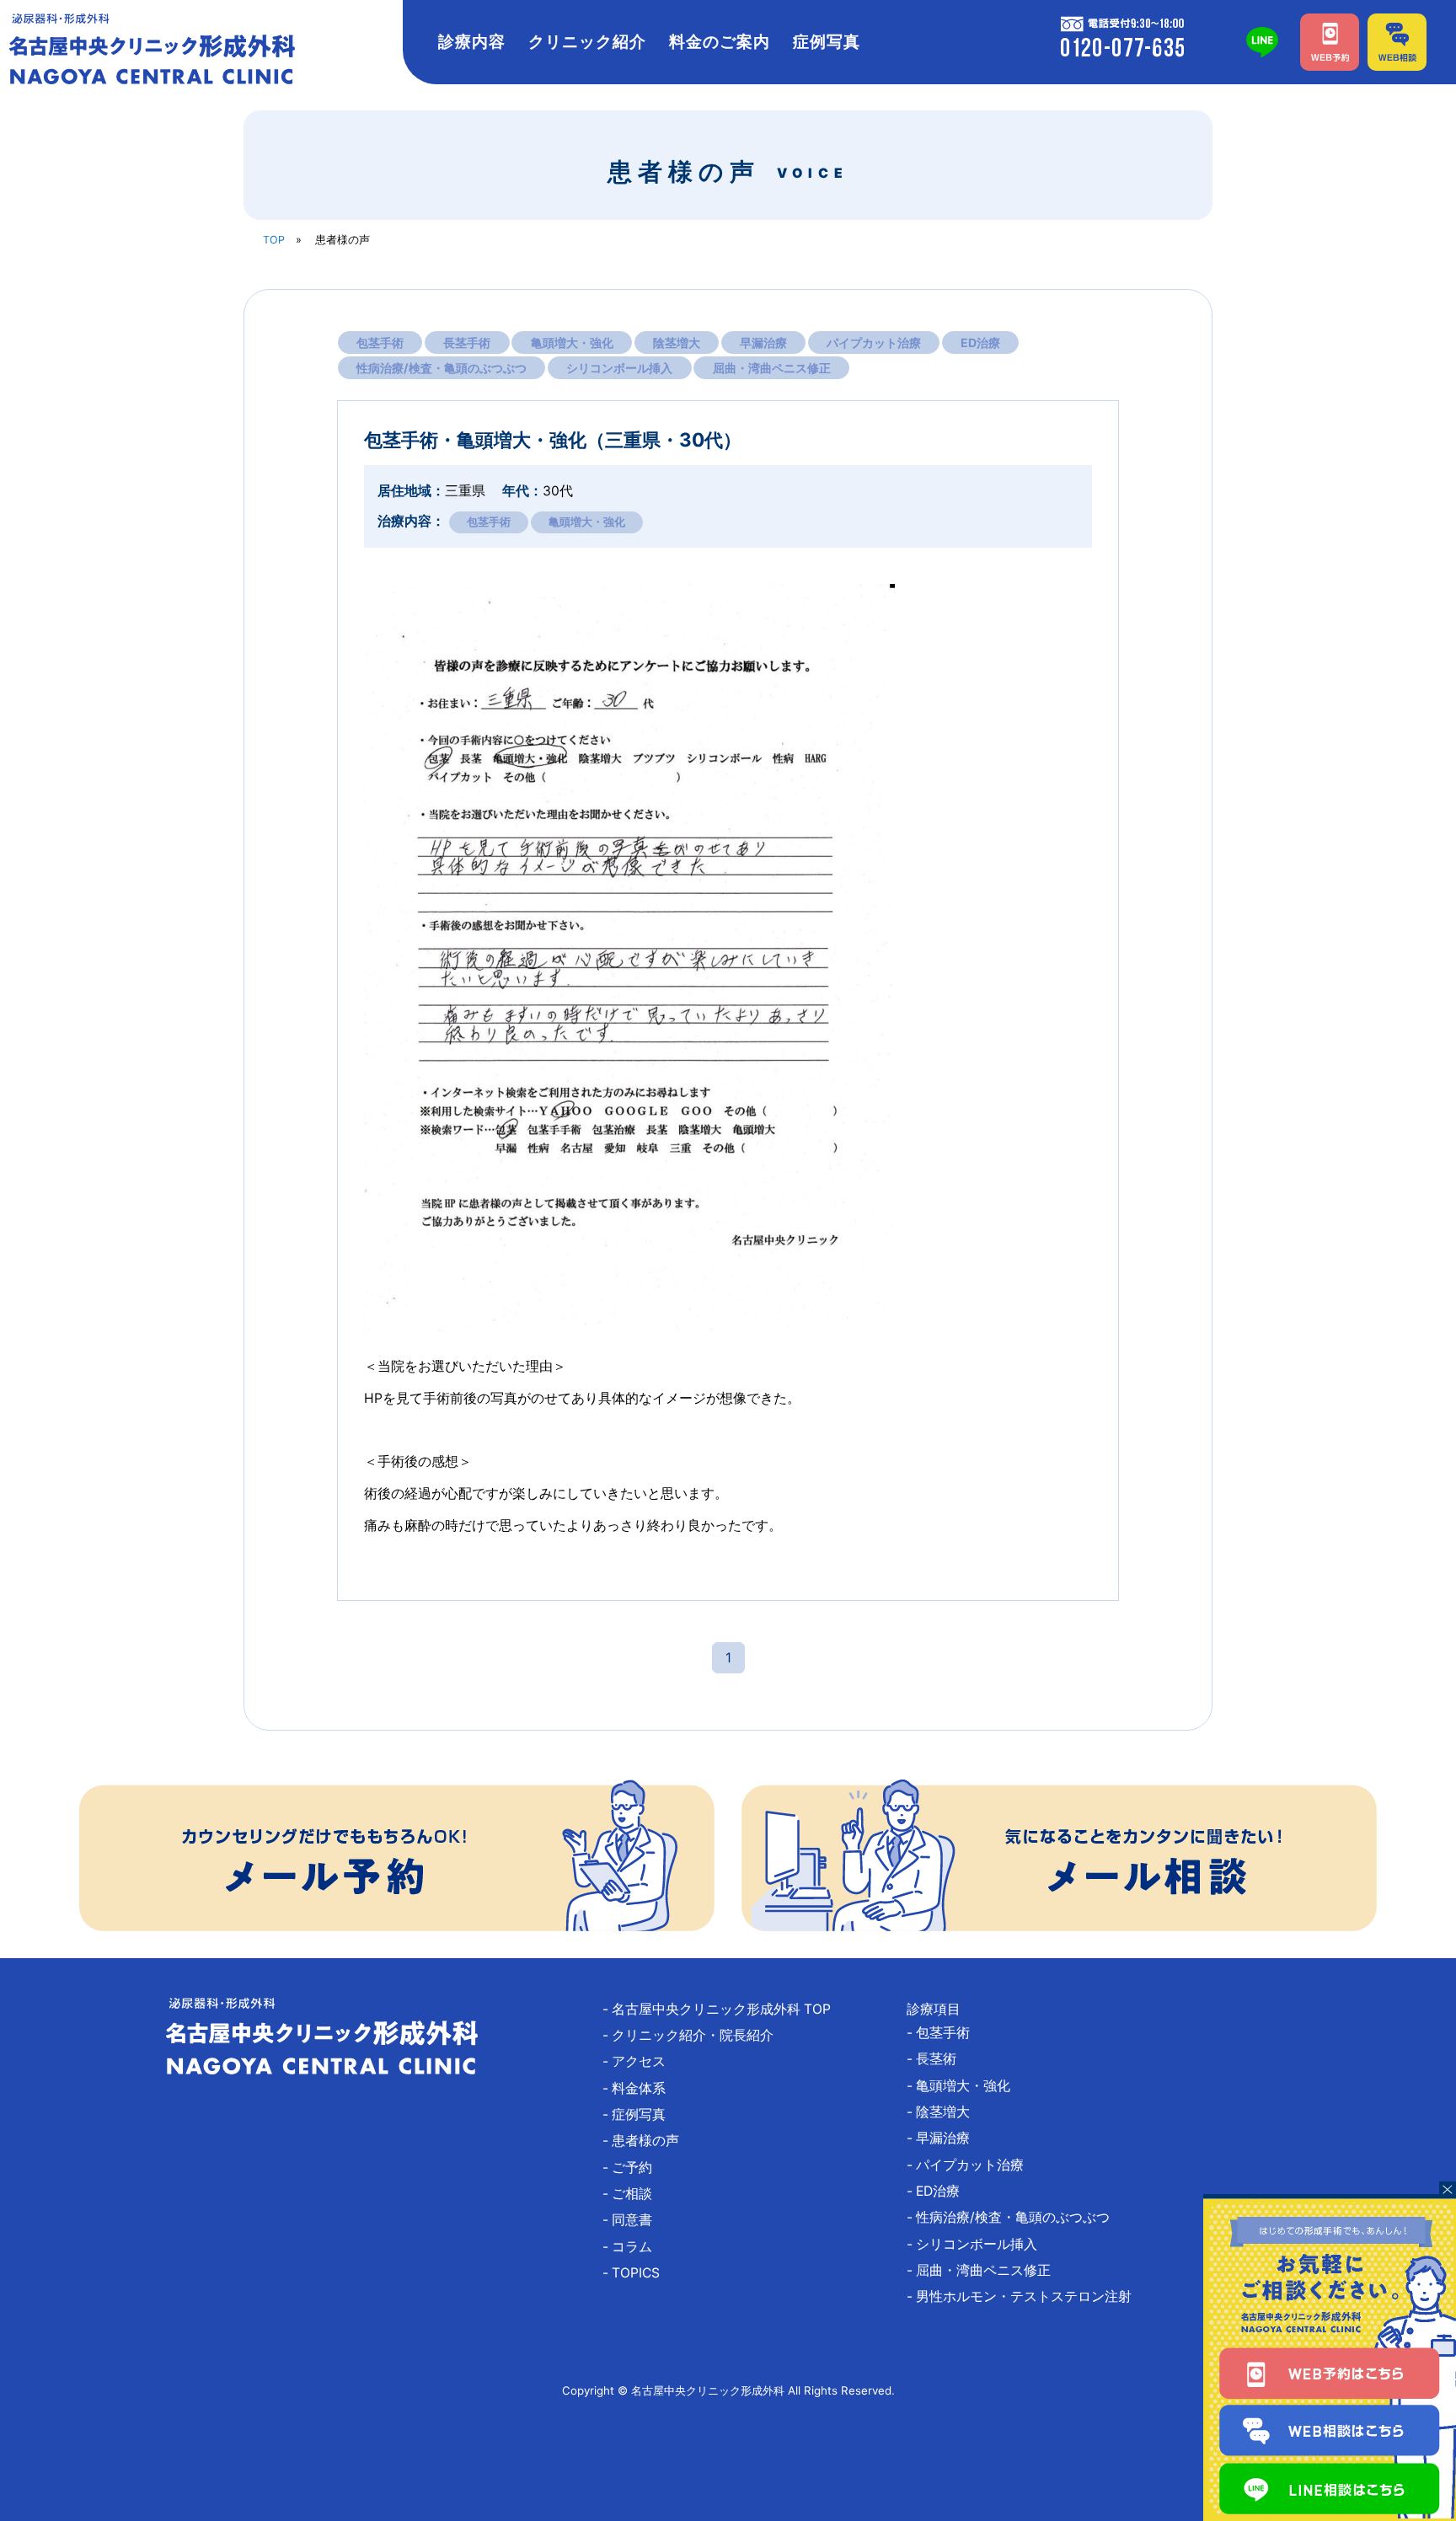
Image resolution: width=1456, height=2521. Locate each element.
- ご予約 (634, 2168)
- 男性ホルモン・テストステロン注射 (1026, 2296)
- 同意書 (634, 2220)
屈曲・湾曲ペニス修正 (772, 368)
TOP (274, 240)
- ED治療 (940, 2191)
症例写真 (827, 42)
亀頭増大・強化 (572, 343)
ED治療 (980, 343)
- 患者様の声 (648, 2141)
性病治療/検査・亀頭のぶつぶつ (442, 368)
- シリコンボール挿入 (979, 2244)
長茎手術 (467, 343)
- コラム (634, 2247)
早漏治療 (763, 343)
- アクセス (641, 2061)
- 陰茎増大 (945, 2112)
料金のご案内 (720, 42)
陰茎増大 (677, 343)
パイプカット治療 (874, 343)
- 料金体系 (641, 2088)
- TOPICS (638, 2273)
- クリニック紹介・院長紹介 (695, 2035)
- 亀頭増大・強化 (965, 2086)
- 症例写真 (641, 2114)
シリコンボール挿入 (619, 368)
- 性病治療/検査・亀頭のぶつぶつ (1015, 2217)
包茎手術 (380, 343)
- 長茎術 (938, 2059)
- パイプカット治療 (972, 2165)
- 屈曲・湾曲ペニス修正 (985, 2270)
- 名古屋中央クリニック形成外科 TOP (723, 2009)
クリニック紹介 (587, 42)
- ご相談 (634, 2194)
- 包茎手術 (945, 2033)
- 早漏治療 (945, 2138)
